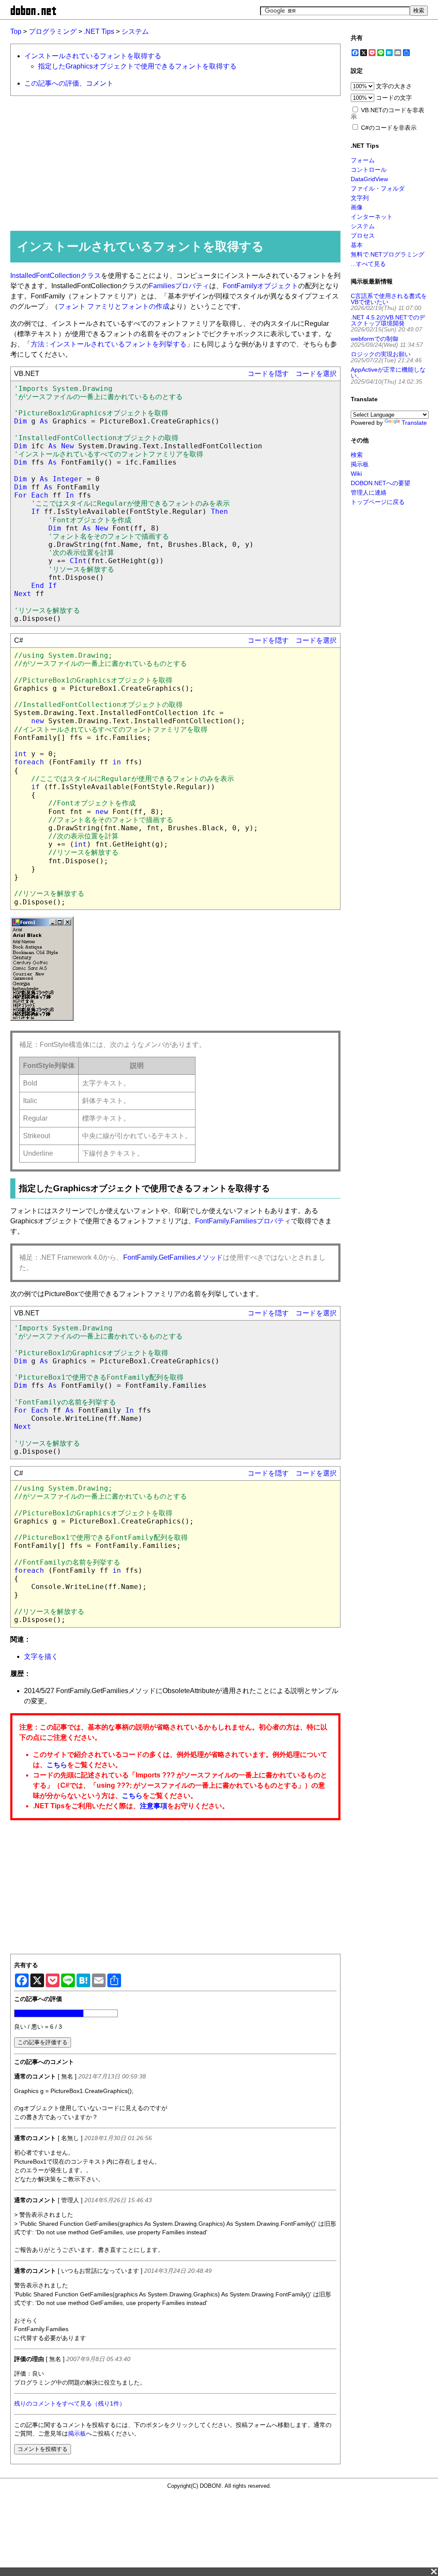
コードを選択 (316, 374)
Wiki (356, 474)
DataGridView (369, 179)
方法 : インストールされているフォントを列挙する (109, 344)
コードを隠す (268, 374)
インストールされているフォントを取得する (93, 56)
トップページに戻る (378, 502)
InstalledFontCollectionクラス (56, 276)
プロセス (363, 236)
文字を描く (41, 1656)
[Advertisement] (172, 163)
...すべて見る (368, 264)
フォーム (363, 160)
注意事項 (154, 1806)
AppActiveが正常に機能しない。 (388, 373)
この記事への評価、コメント (69, 83)
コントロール (369, 170)
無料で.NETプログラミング (388, 254)
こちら (57, 1765)
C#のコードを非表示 (389, 128)
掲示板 (77, 2434)
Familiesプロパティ (179, 286)
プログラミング (53, 31)
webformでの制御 (374, 339)
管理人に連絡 (369, 492)
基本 (357, 245)
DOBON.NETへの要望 (380, 483)
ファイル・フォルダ (378, 188)
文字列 (360, 198)
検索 (357, 455)
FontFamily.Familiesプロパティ (243, 1221)
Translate (414, 423)
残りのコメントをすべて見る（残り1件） (70, 2404)
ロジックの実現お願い (381, 354)
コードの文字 (394, 98)
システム (135, 31)
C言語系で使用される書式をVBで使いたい (389, 299)
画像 (357, 207)
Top (16, 31)
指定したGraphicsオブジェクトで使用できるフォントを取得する (137, 66)
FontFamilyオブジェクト (260, 286)
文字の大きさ (394, 86)
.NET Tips (99, 31)
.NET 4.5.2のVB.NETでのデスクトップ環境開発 (388, 320)
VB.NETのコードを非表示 (388, 113)
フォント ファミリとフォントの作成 (114, 306)
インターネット (372, 217)
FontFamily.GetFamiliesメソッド (173, 1257)
